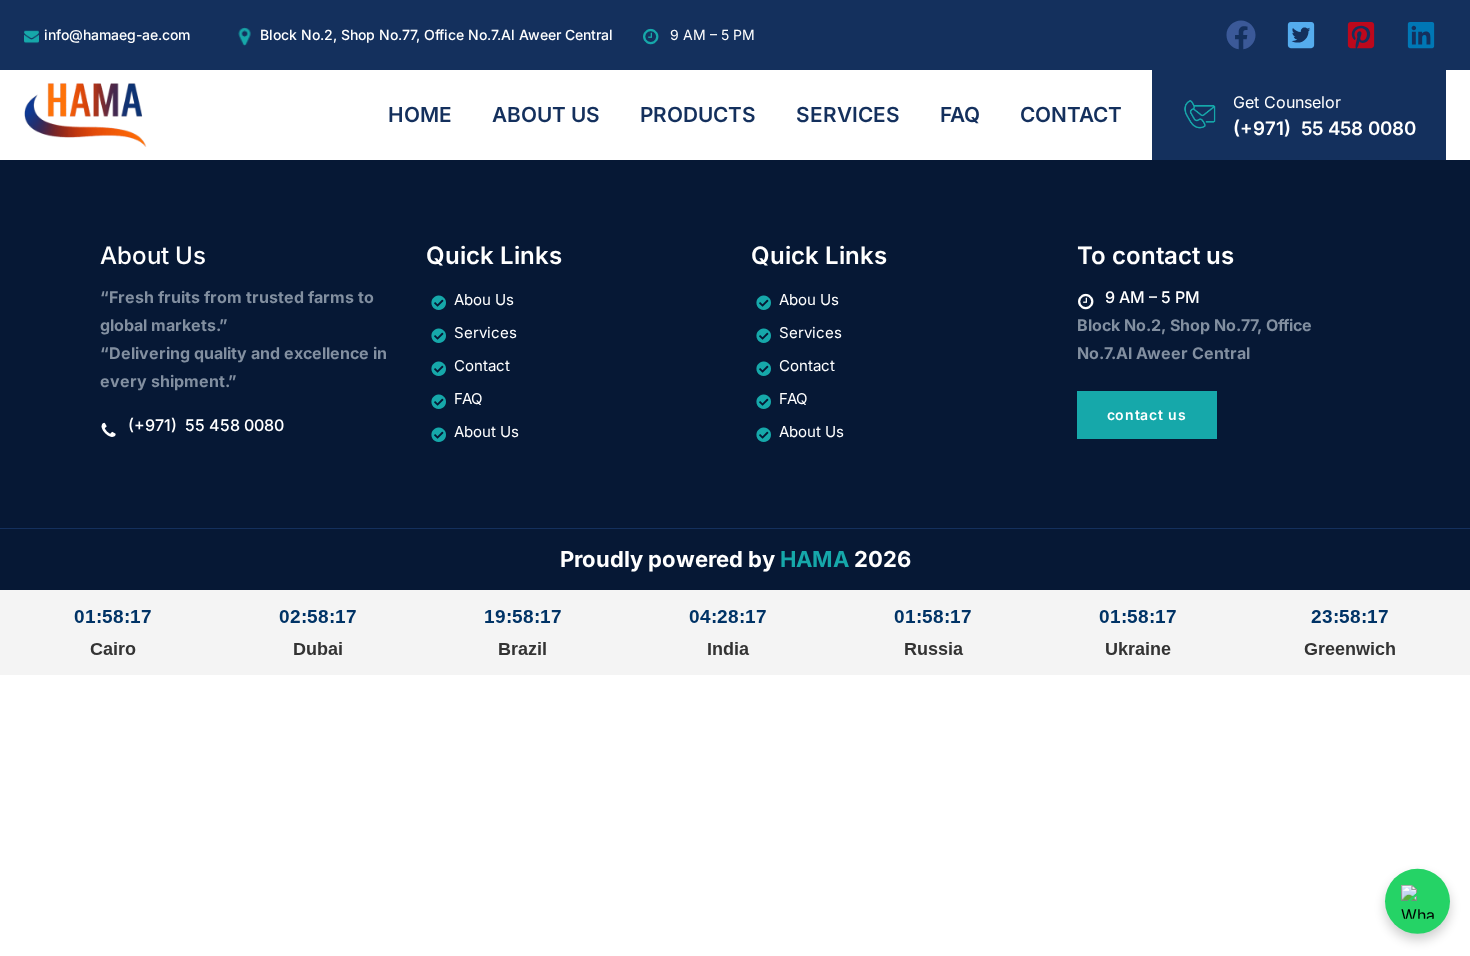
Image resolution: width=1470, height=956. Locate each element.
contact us (1147, 414)
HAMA (814, 559)
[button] (1241, 35)
